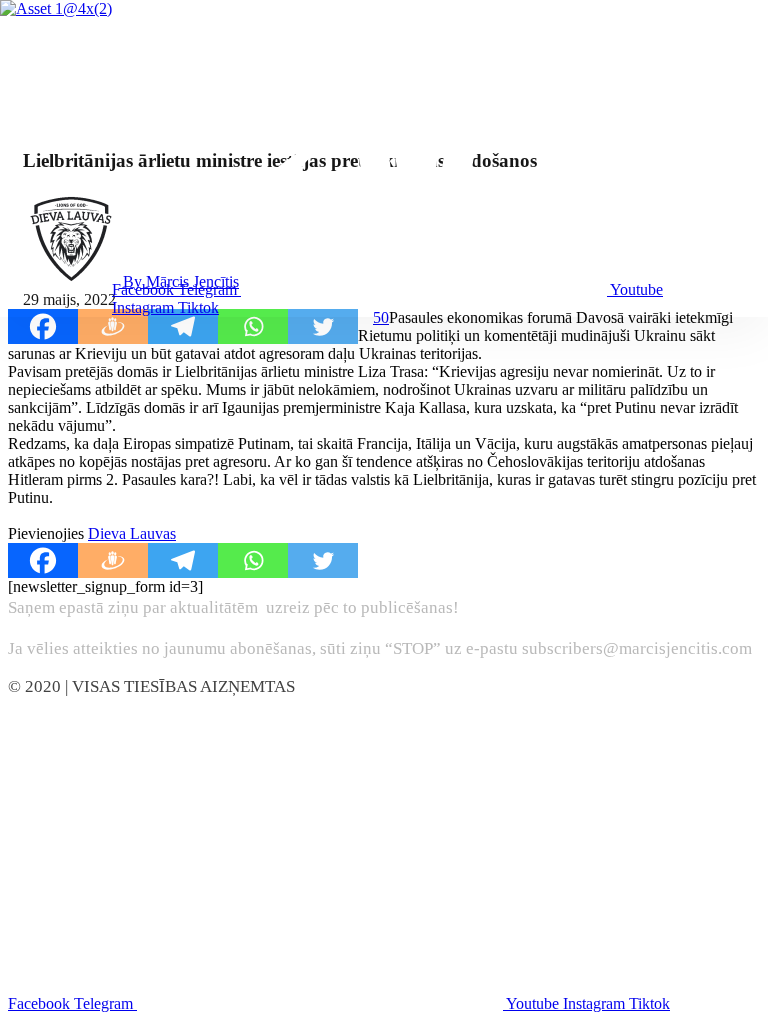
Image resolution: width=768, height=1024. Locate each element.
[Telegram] (183, 326)
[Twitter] (323, 326)
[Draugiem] (113, 326)
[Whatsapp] (253, 326)
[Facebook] (43, 326)
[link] (132, 533)
